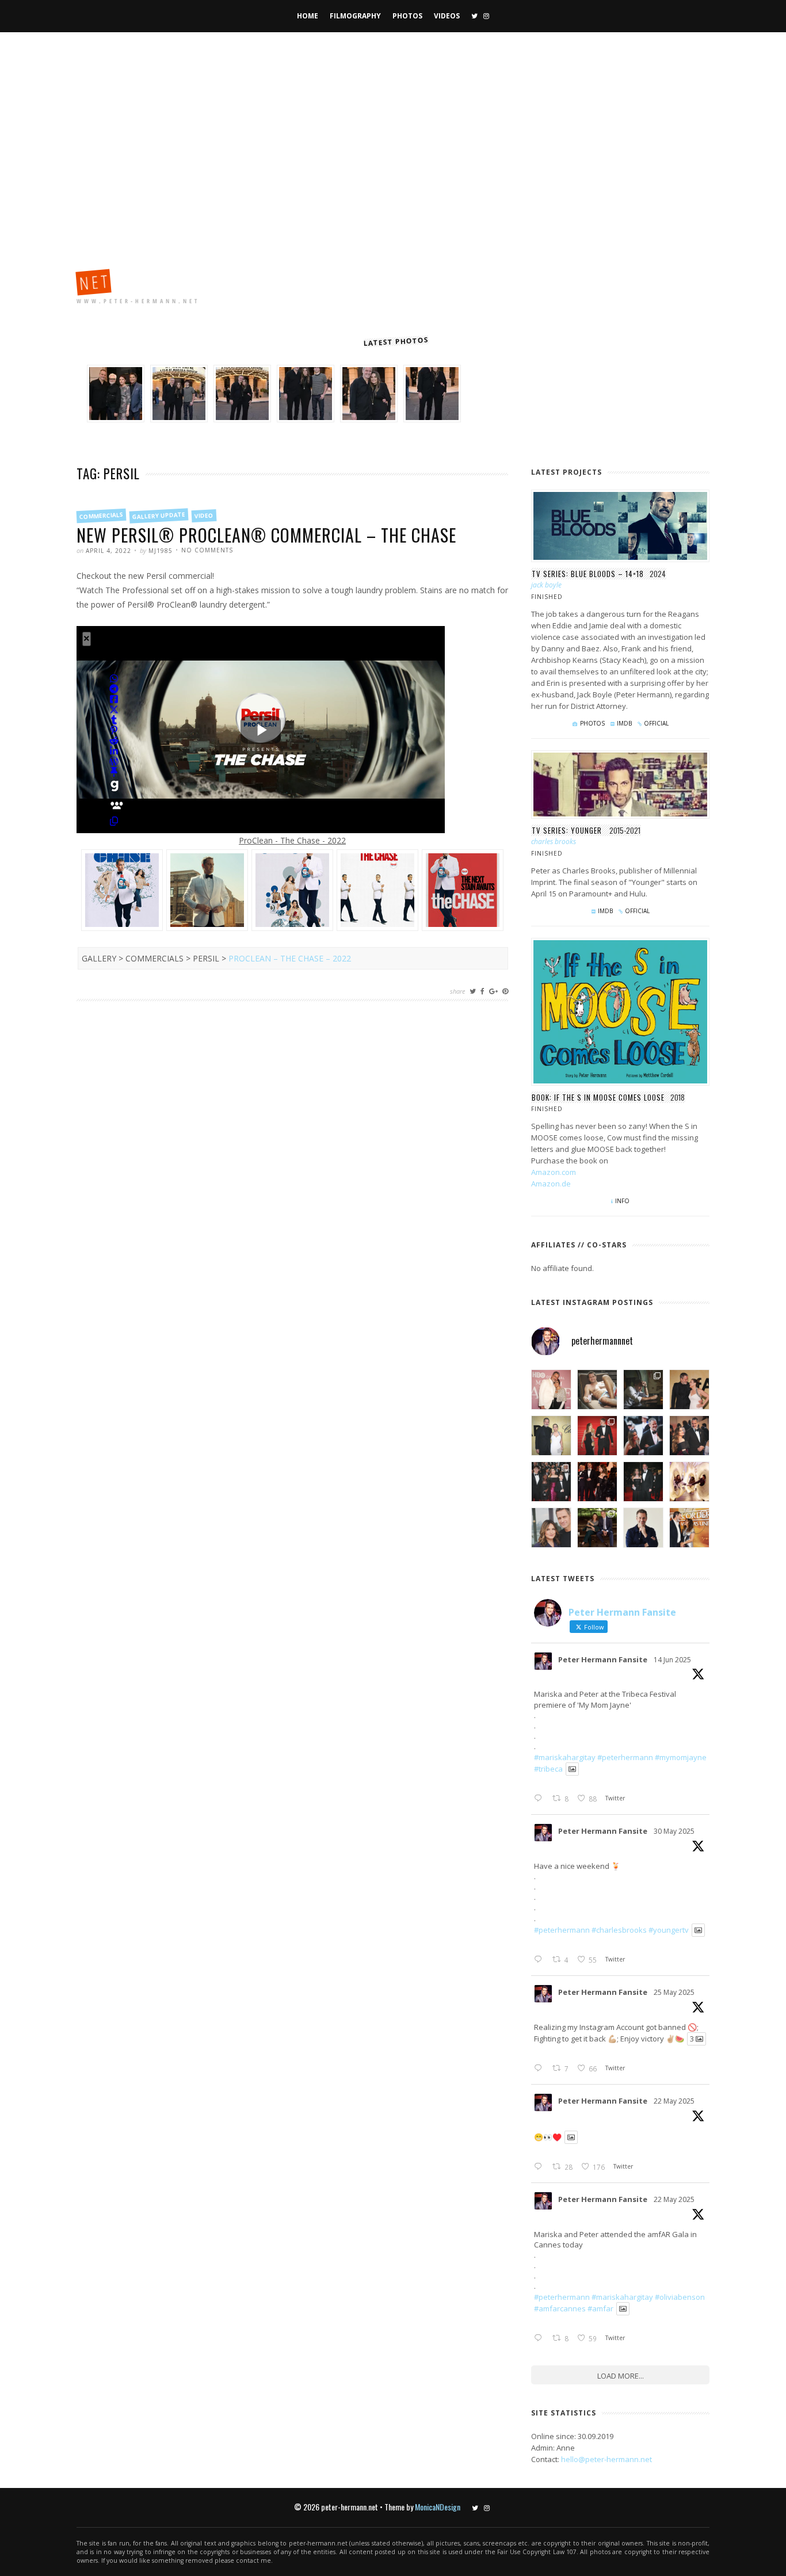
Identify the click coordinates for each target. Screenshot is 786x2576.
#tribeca (548, 1769)
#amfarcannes (560, 2308)
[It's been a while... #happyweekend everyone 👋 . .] (643, 1528)
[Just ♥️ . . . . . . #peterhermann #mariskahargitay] (689, 1390)
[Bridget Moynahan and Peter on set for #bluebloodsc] (597, 1528)
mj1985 (161, 551)
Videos (447, 16)
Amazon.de (551, 1184)
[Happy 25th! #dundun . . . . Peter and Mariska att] (689, 1528)
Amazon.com (554, 1172)
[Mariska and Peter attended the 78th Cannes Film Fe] (643, 1436)
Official (656, 723)
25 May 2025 (674, 1992)
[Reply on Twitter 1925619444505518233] (540, 2167)
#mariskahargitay (565, 1757)
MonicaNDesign (438, 2507)
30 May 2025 (674, 1831)
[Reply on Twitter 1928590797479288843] (540, 1960)
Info (622, 1201)
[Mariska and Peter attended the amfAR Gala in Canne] (551, 1436)
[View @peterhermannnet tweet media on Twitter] (572, 1769)
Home (308, 16)
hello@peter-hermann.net (606, 2459)
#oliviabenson (680, 2297)
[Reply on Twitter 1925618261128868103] (540, 2338)
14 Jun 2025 (672, 1660)
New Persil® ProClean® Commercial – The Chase (266, 535)
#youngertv (669, 1930)
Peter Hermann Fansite (603, 1659)
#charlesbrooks (619, 1930)
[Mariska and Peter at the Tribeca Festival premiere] (551, 1390)
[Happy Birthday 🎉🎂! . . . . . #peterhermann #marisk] (551, 1528)
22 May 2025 (674, 2101)
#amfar (600, 2308)
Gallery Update (159, 516)
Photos (407, 16)
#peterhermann (625, 1757)
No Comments (207, 550)
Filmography (355, 16)
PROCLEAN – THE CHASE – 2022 (290, 958)
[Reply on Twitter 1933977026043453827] (540, 1799)
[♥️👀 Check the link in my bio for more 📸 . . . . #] (689, 1436)
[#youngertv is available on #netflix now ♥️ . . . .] (689, 1482)
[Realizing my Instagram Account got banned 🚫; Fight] (643, 1390)
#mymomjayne (681, 1757)
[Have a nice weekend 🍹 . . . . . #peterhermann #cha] (597, 1390)
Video (204, 516)
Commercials (102, 516)
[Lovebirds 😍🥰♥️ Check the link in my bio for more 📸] (597, 1436)
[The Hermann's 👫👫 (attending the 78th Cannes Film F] (551, 1482)
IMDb (624, 723)
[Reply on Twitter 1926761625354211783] (540, 2069)
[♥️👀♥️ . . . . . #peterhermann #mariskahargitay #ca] (597, 1482)
